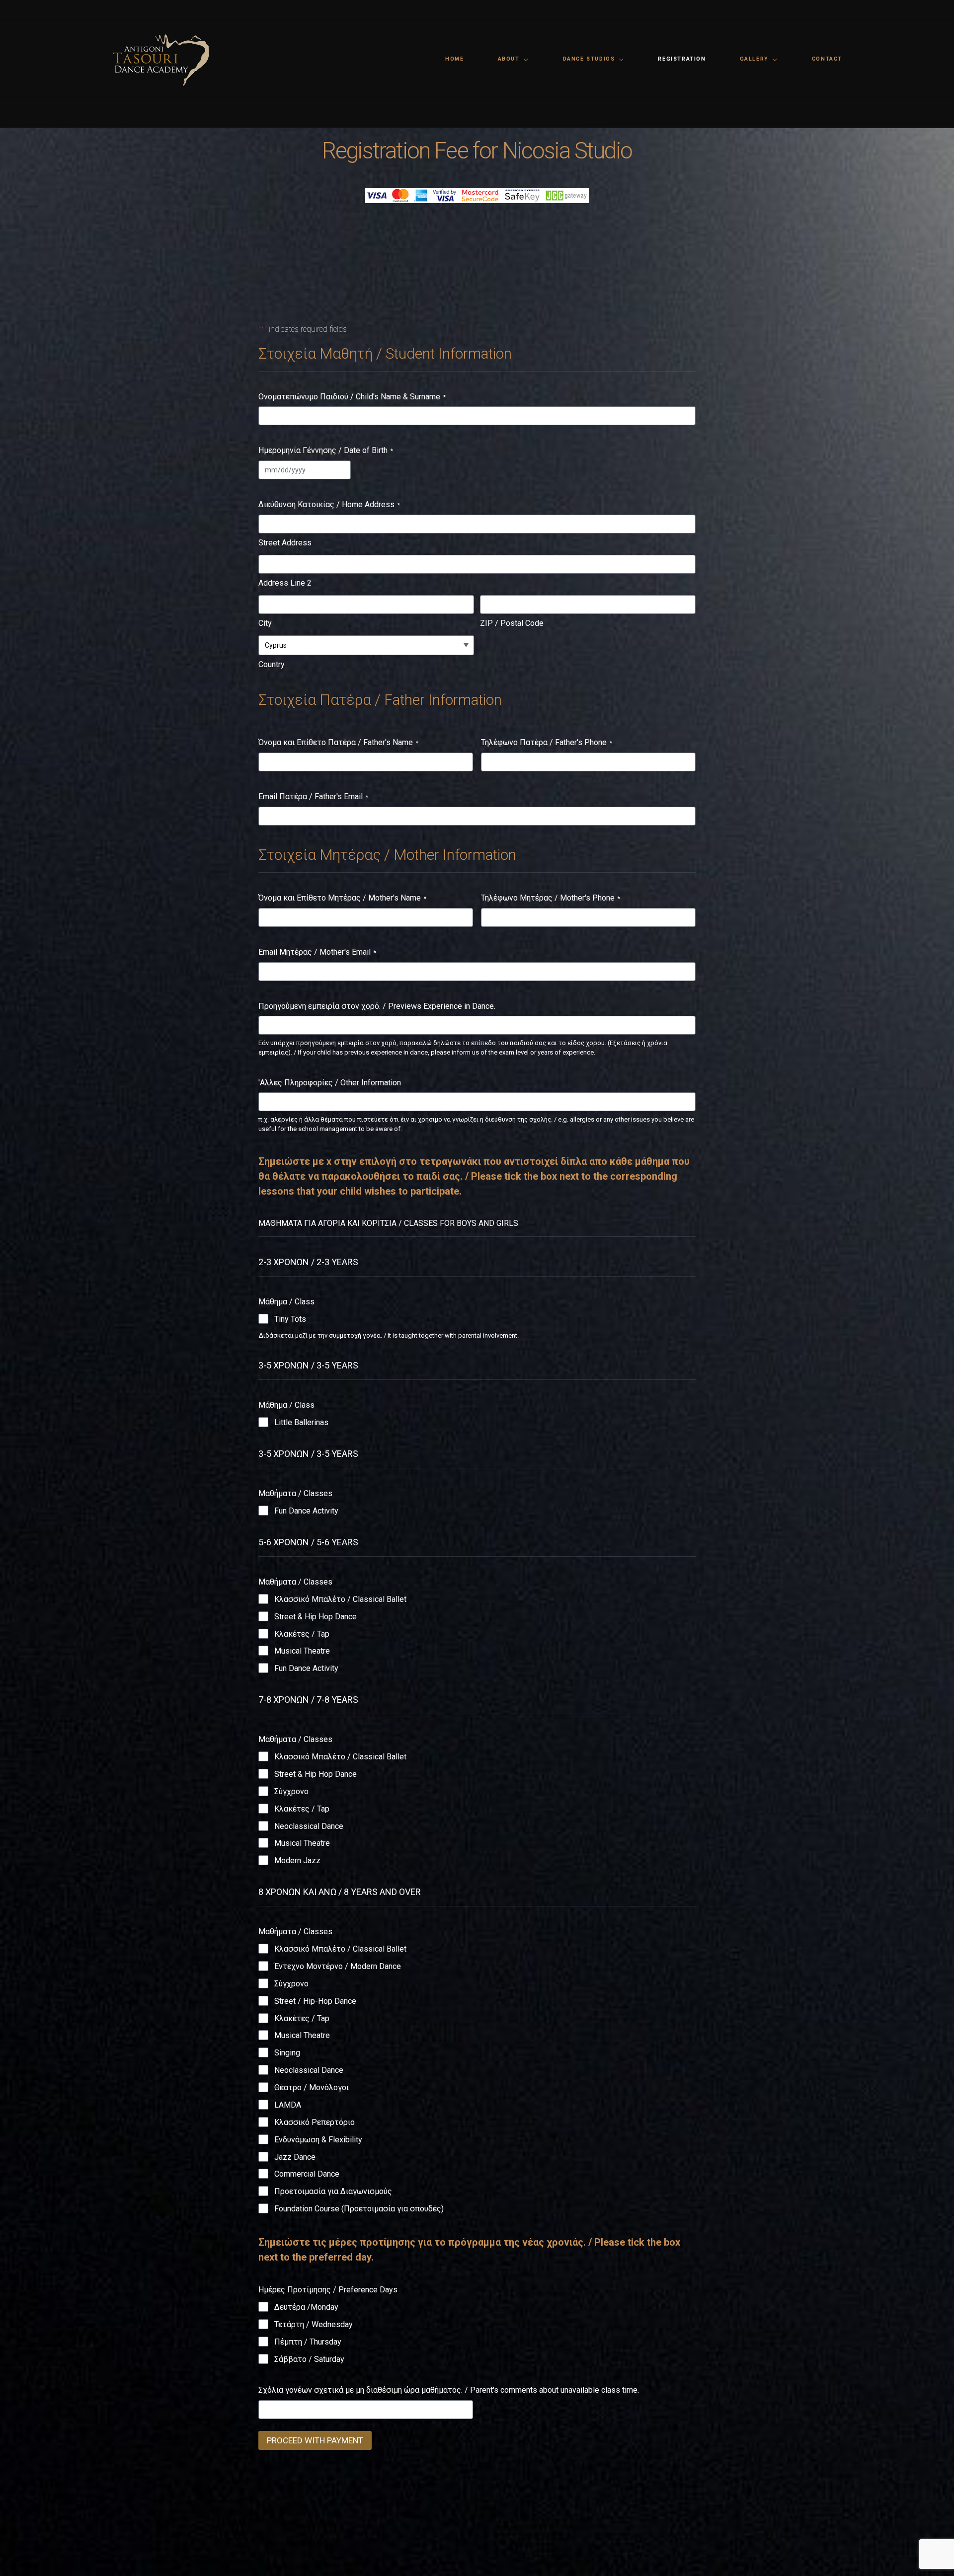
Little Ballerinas (301, 1422)
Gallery (754, 59)
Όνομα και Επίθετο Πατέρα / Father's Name (338, 742)
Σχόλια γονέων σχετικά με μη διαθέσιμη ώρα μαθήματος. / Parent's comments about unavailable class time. (449, 2390)
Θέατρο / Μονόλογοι (312, 2087)
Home (454, 59)
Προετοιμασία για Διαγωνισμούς (333, 2191)
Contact (827, 59)
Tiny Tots (290, 1319)
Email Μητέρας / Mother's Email (317, 952)
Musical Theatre (302, 1651)
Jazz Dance (295, 2157)
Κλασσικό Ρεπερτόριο (315, 2122)
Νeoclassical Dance (309, 1826)
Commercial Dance (307, 2174)
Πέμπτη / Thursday (308, 2342)
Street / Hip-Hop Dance (315, 2001)
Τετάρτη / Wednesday (314, 2324)
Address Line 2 (285, 583)
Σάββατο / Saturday (309, 2359)
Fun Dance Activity (306, 1511)
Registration (682, 59)
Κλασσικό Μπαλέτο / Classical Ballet (340, 1599)
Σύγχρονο (291, 1791)
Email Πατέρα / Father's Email (313, 796)
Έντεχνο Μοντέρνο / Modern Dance (338, 1966)
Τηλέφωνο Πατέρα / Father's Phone (547, 742)
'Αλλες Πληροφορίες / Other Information (330, 1083)
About (509, 59)
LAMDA (288, 2105)
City (265, 623)
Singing (287, 2053)
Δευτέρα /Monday (306, 2307)
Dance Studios (589, 59)
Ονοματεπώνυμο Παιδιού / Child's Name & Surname (352, 397)
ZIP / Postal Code (512, 623)
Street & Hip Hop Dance (316, 1617)
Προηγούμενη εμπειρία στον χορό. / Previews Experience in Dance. (377, 1006)
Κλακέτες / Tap (302, 1634)
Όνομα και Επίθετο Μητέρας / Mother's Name (342, 898)
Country (272, 664)
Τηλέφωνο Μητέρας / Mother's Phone (551, 898)
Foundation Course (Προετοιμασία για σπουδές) (359, 2209)
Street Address (285, 543)
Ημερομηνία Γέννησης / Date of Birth (326, 450)
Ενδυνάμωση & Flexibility (318, 2140)
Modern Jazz (297, 1860)
